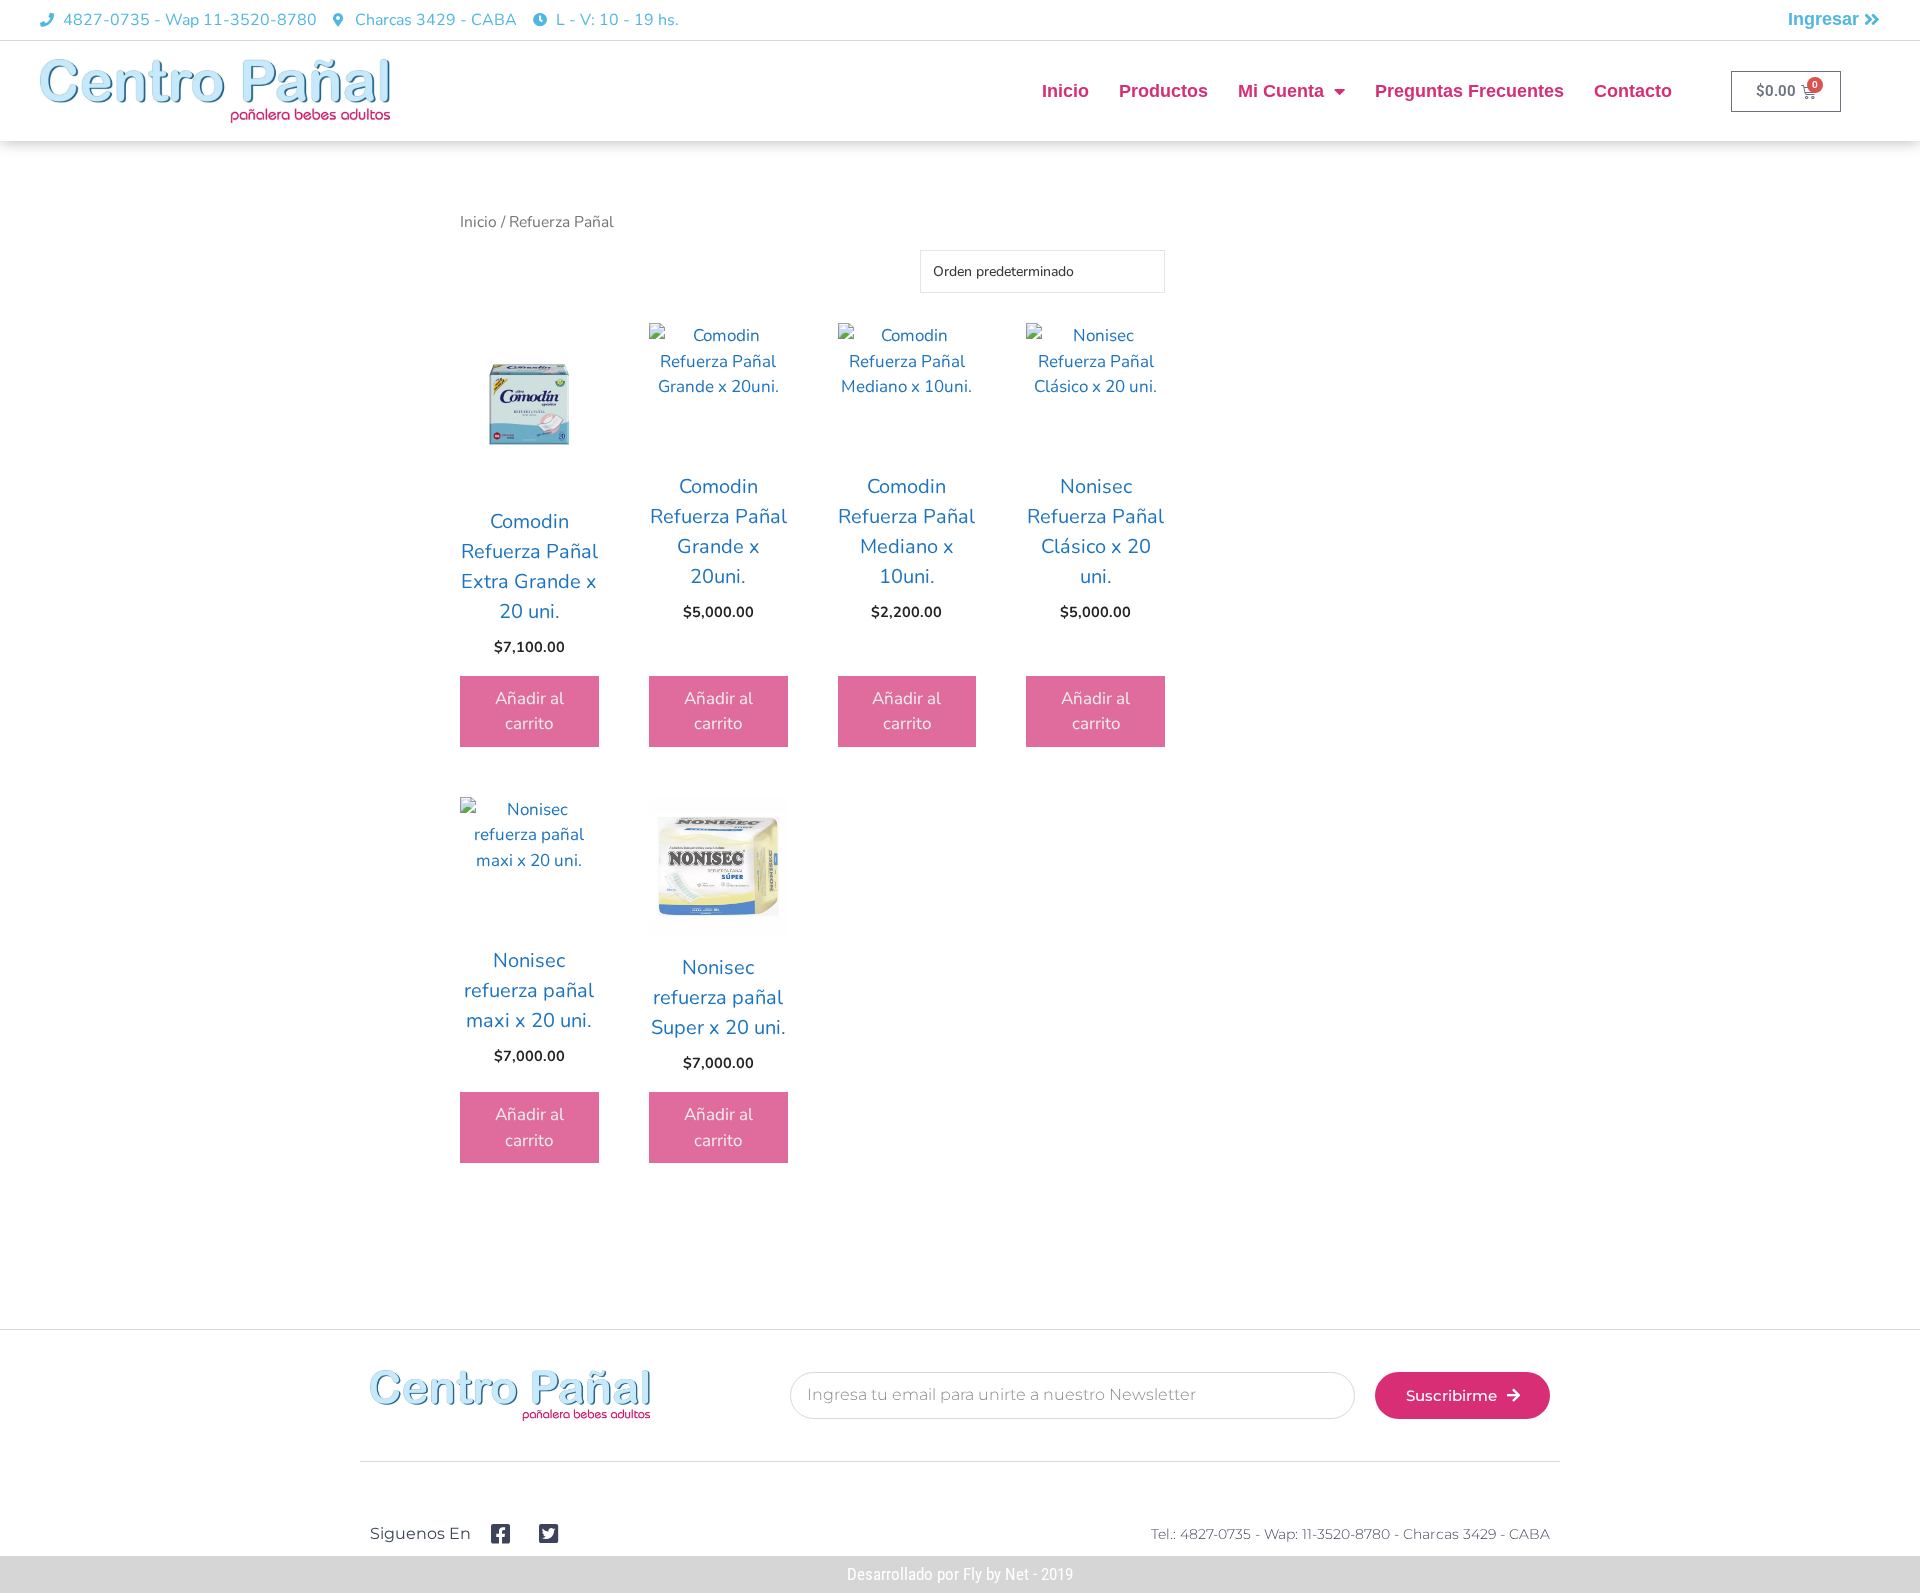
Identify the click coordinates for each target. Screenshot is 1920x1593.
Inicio (1065, 91)
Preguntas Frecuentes (1469, 91)
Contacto (1633, 91)
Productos (1163, 91)
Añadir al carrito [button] (529, 711)
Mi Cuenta (1281, 91)
